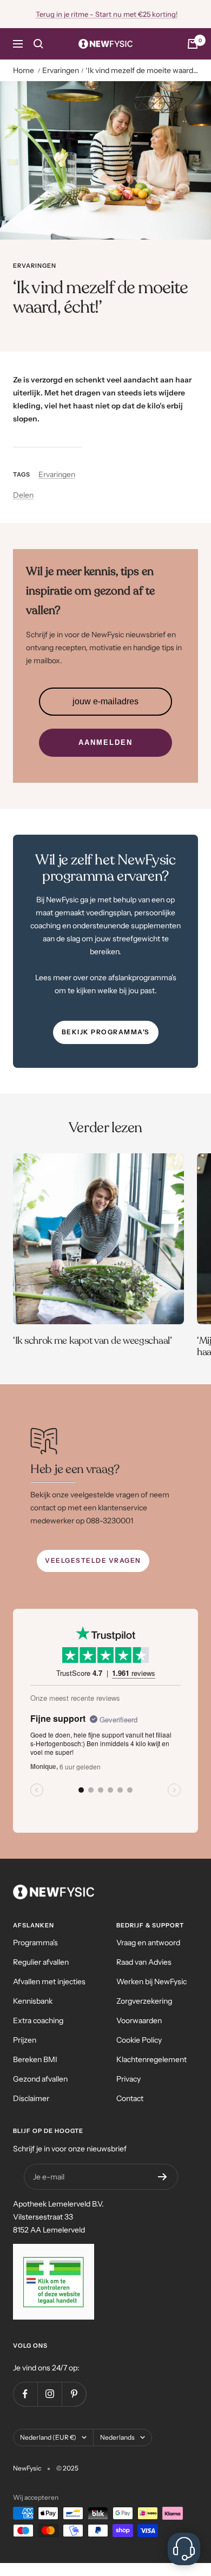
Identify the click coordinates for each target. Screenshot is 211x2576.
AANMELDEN (105, 742)
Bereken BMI (35, 2059)
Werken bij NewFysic (151, 1981)
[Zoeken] (38, 44)
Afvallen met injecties (49, 1981)
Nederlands (117, 2437)
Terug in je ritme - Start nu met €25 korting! (107, 14)
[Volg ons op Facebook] (25, 2394)
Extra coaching (38, 2020)
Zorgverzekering (144, 2001)
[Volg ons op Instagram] (50, 2394)
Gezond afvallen (40, 2079)
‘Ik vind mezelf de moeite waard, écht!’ (142, 70)
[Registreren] (163, 2177)
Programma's (35, 1943)
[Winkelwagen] (193, 44)
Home (24, 70)
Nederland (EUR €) (48, 2437)
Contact (130, 2098)
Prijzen (25, 2040)
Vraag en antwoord (148, 1943)
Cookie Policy (139, 2040)
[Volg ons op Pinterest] (74, 2394)
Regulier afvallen (41, 1962)
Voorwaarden (139, 2020)
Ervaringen (61, 70)
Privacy (128, 2079)
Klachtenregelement (151, 2059)
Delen (23, 495)
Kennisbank (33, 2001)
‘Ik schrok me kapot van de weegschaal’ (93, 1340)
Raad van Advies (144, 1962)
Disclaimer (31, 2098)
